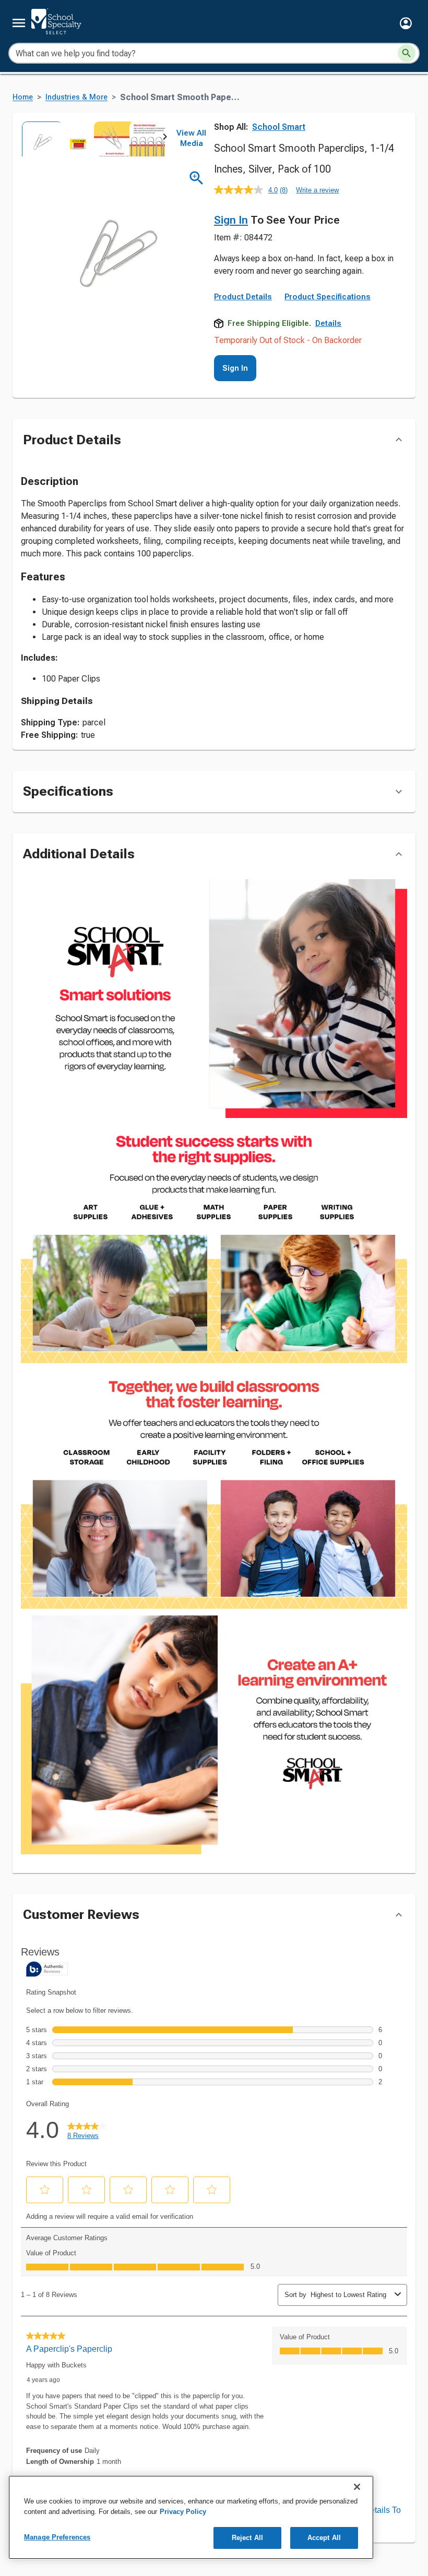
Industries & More (76, 97)
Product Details (243, 297)
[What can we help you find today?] (407, 53)
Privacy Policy (183, 2512)
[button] (406, 23)
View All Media (191, 138)
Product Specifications (328, 297)
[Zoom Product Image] (197, 178)
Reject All (247, 2538)
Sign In (231, 220)
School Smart (279, 127)
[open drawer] (19, 23)
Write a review (317, 190)
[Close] (357, 2487)
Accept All (324, 2538)
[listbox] (93, 139)
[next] (165, 139)
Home (23, 97)
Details (328, 323)
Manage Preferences (57, 2537)
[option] (39, 139)
